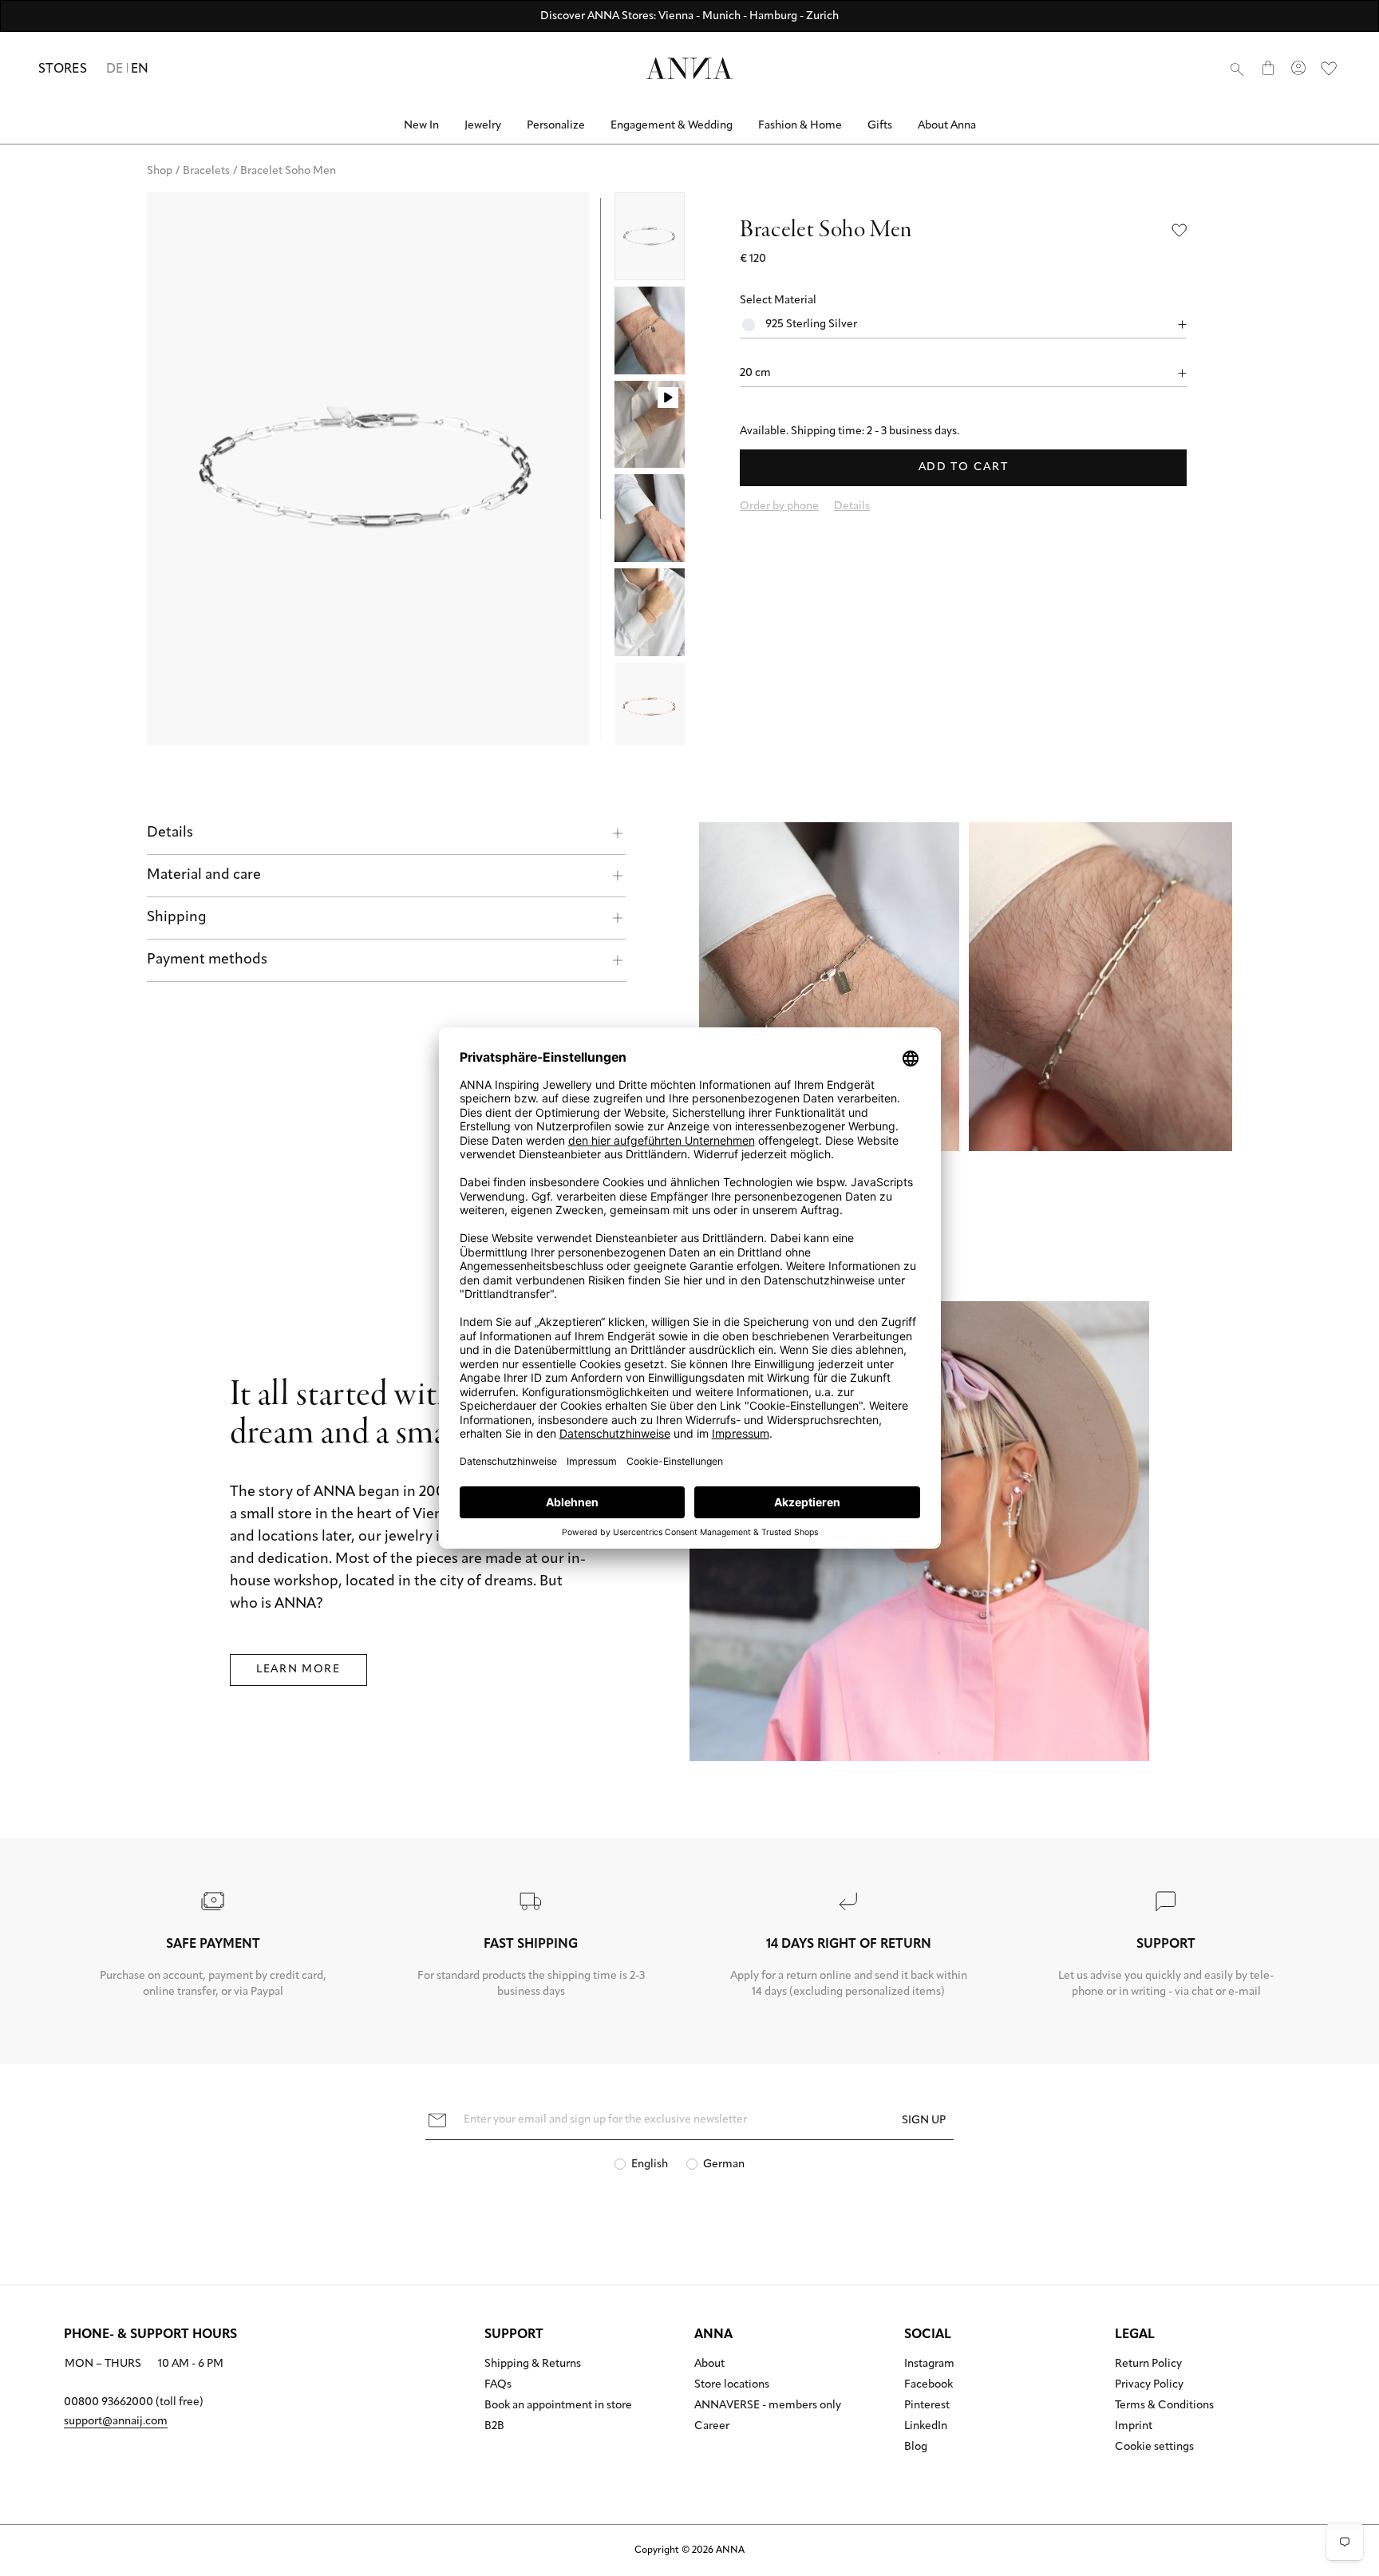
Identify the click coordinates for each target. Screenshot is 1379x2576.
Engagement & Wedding (672, 126)
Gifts (880, 126)
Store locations (732, 2385)
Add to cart (963, 467)
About (709, 2364)
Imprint (1134, 2427)
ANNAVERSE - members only (768, 2406)
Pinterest (927, 2406)
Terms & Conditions (1164, 2406)
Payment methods (207, 960)
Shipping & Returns (533, 2364)
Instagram (929, 2364)
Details (170, 833)
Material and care (204, 876)
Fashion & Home (800, 126)
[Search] (1237, 69)
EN (140, 69)
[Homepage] (689, 68)
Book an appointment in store (558, 2406)
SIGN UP (924, 2121)
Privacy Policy (1149, 2385)
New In (421, 126)
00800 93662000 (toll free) (134, 2402)
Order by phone (779, 506)
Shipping (177, 918)
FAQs (498, 2385)
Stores (63, 69)
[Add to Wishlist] (1179, 230)
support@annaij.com (116, 2422)
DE (115, 69)
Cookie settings (1154, 2447)
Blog (916, 2447)
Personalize (556, 126)
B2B (494, 2427)
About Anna (947, 126)
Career (712, 2427)
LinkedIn (926, 2427)
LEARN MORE (298, 1670)
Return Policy (1148, 2364)
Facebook (929, 2385)
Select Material (778, 301)
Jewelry (483, 126)
